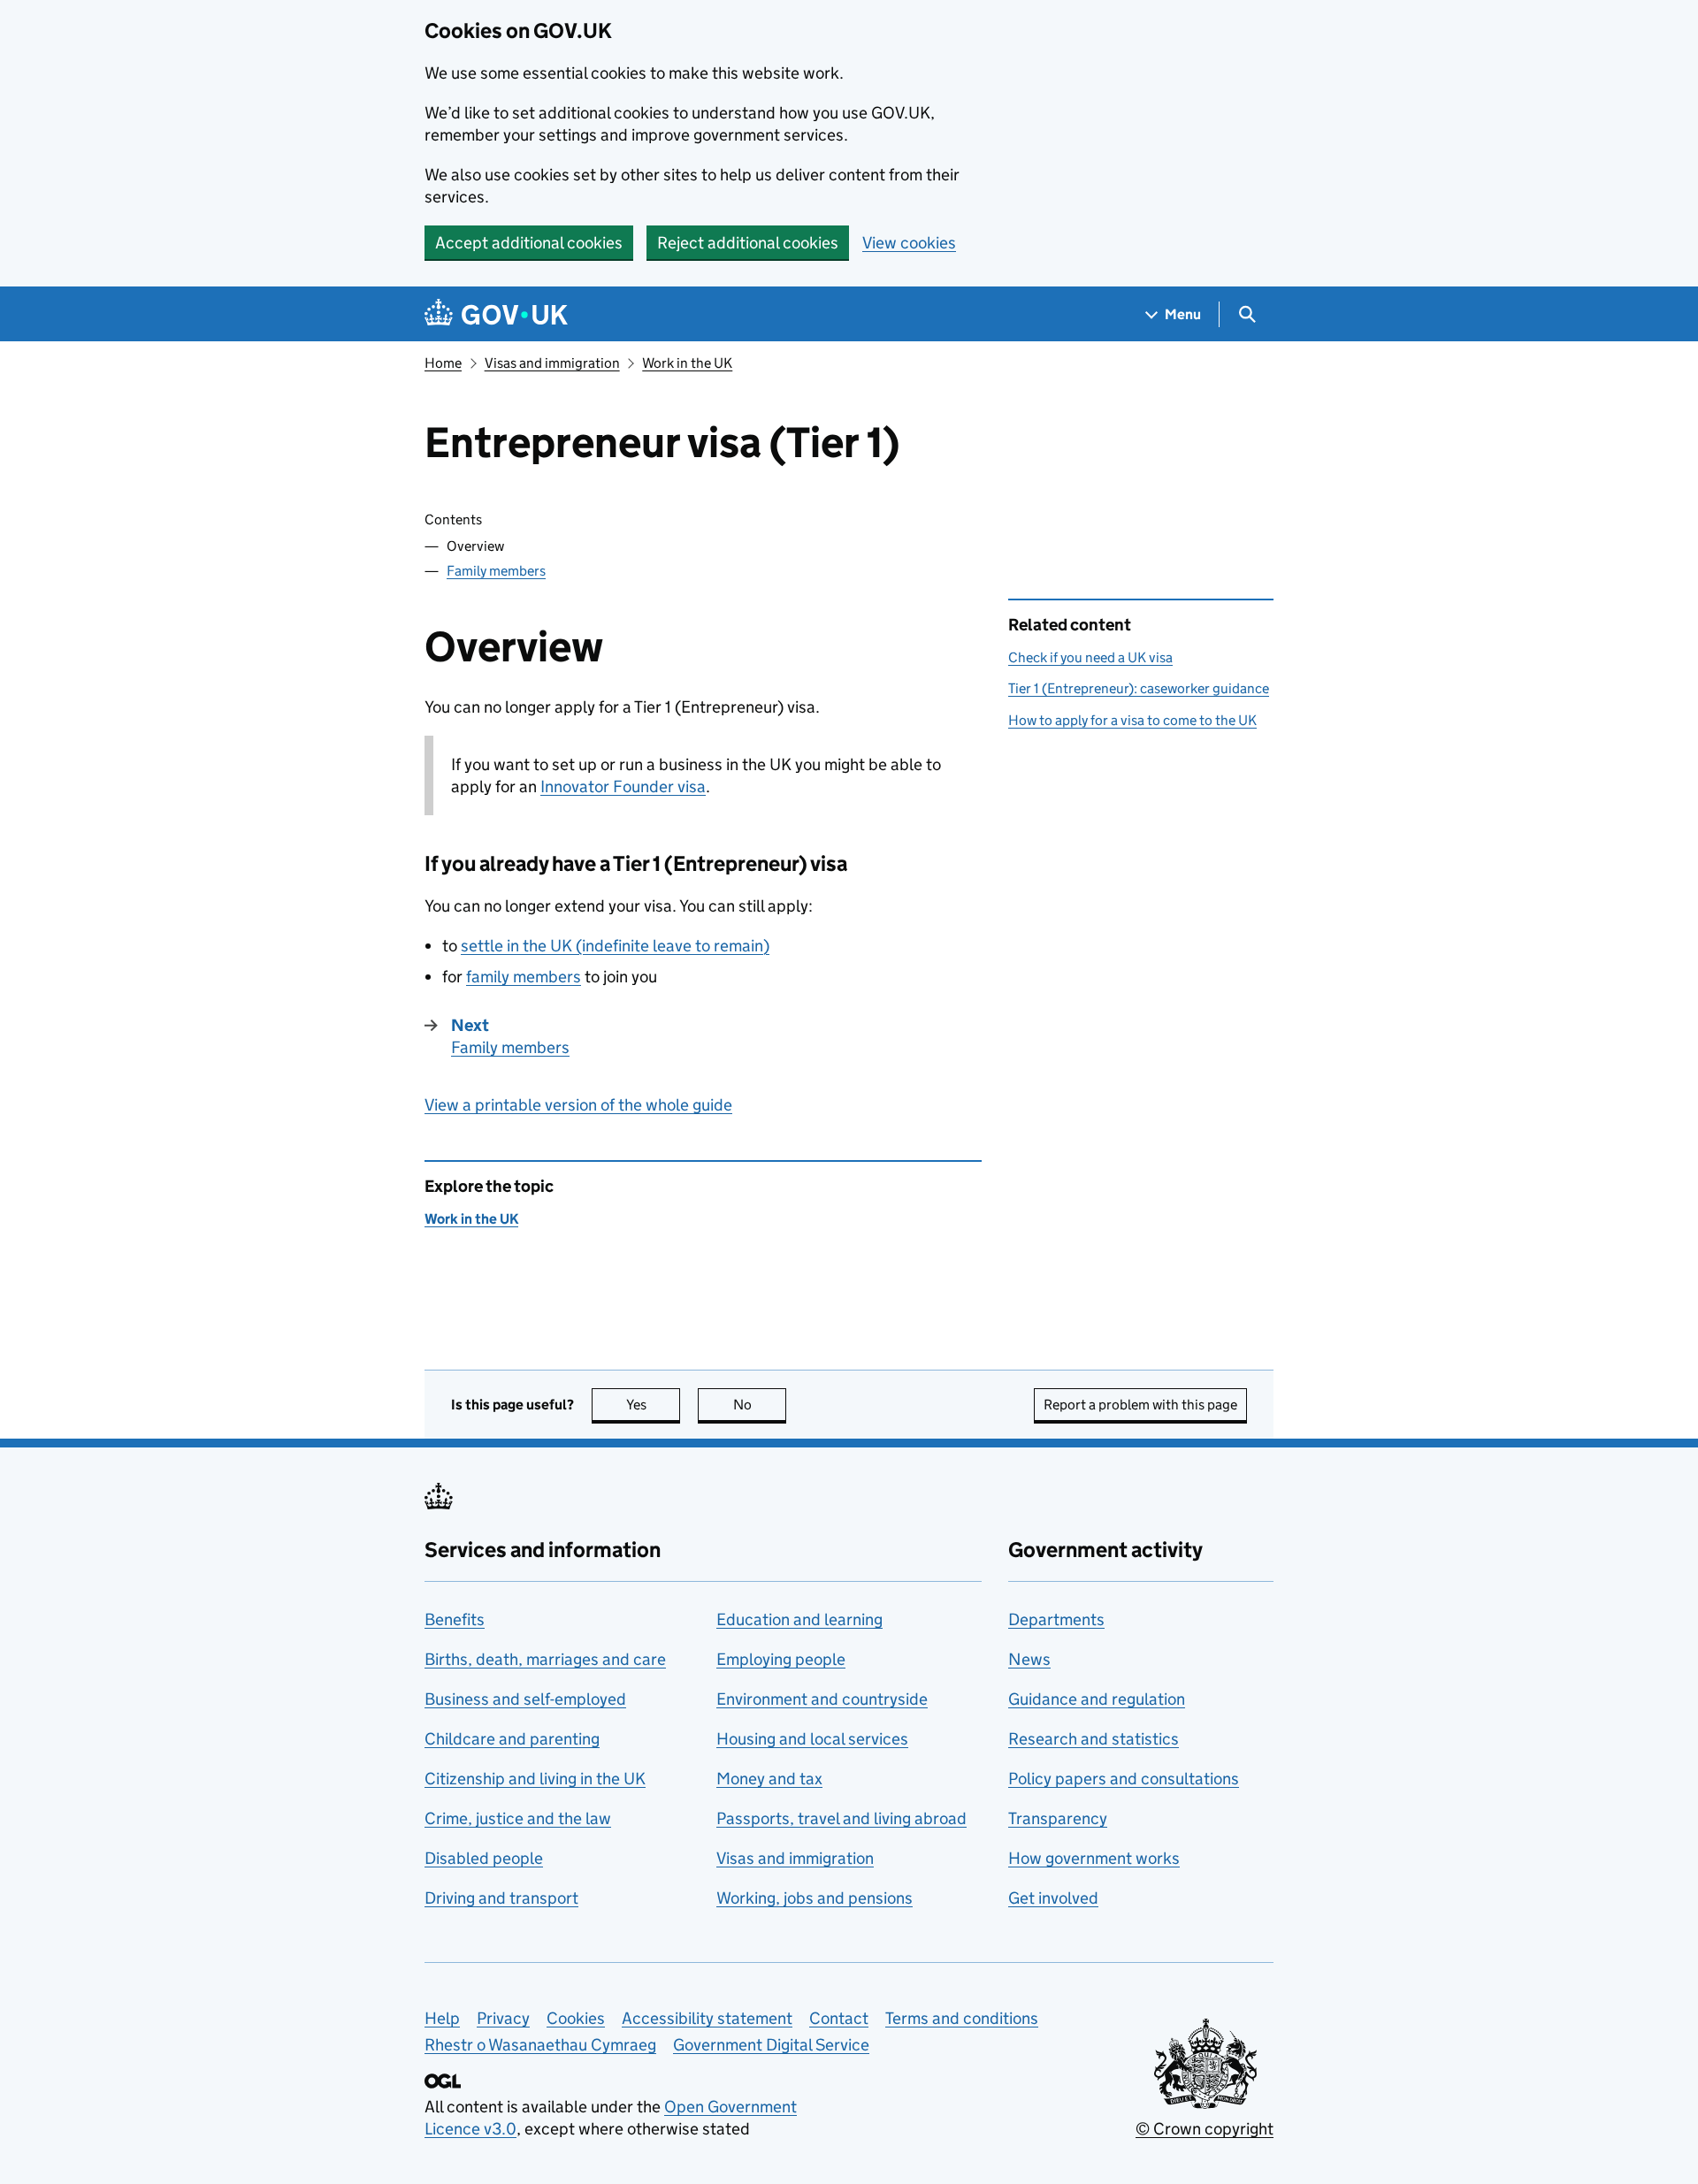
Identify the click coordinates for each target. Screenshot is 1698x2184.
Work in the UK (687, 363)
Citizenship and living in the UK (535, 1779)
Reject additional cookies (748, 243)
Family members (496, 571)
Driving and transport (501, 1898)
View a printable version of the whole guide (578, 1105)
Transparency (1058, 1818)
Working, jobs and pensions (815, 1898)
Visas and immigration (552, 363)
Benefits (455, 1619)
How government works (1094, 1858)
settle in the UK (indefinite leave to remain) (615, 946)
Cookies (576, 2018)
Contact (839, 2018)
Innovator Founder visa (623, 787)
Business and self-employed (525, 1699)
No (760, 1405)
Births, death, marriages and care (545, 1659)
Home (443, 363)
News (1029, 1659)
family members (524, 977)
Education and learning (799, 1619)
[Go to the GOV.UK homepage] (496, 314)
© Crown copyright (1205, 2129)
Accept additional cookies (529, 243)
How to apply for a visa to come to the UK (1132, 720)
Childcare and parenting (512, 1739)
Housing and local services (812, 1739)
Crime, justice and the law (518, 1818)
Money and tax (769, 1779)
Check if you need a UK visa (1090, 657)
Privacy (503, 2018)
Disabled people (484, 1858)
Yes (653, 1405)
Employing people (781, 1659)
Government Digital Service (771, 2045)
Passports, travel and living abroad (841, 1818)
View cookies (909, 243)
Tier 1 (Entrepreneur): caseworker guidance (1139, 688)
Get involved (1053, 1898)
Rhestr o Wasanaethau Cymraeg (540, 2045)
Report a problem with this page (1140, 1405)
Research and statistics (1094, 1739)
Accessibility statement (707, 2018)
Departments (1056, 1619)
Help (442, 2018)
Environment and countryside (822, 1699)
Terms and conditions (962, 2018)
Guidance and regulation (1097, 1699)
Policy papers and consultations (1124, 1779)
